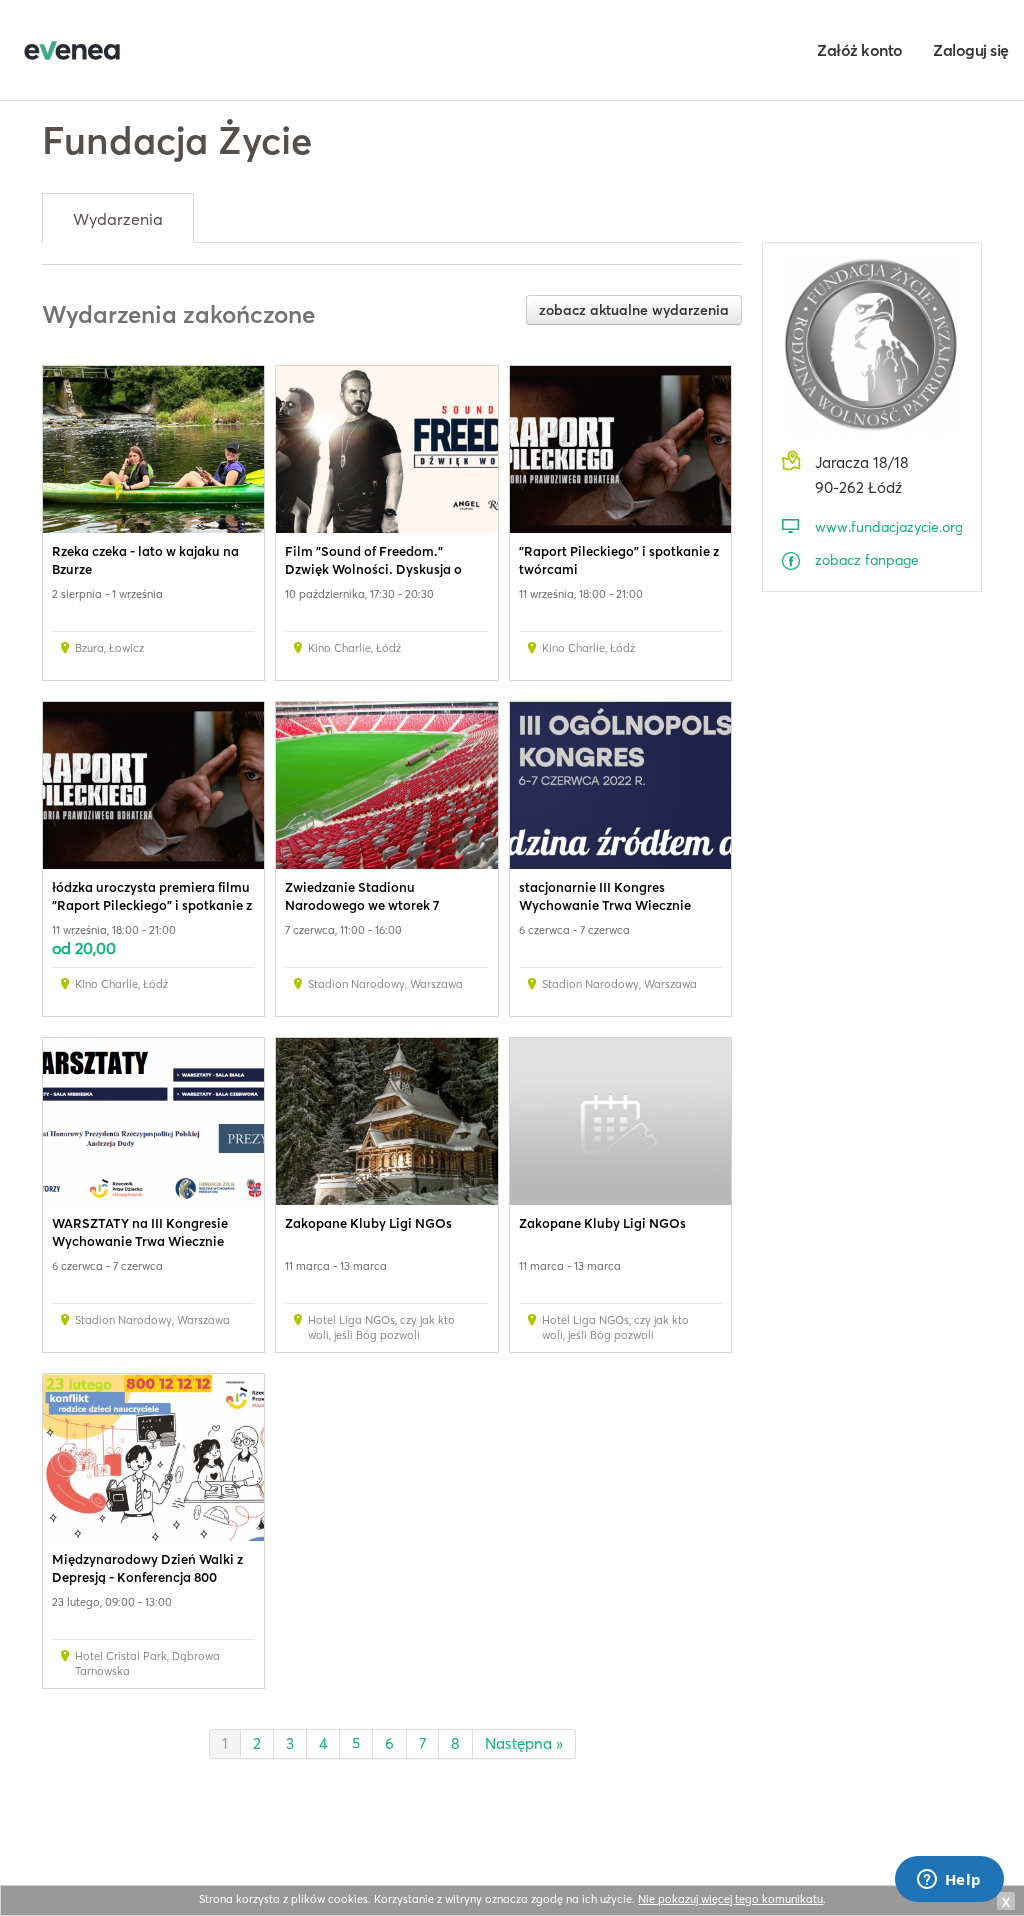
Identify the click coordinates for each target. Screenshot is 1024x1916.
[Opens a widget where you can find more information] (949, 1881)
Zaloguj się (971, 50)
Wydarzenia (118, 219)
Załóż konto (860, 50)
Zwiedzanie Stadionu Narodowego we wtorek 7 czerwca (362, 905)
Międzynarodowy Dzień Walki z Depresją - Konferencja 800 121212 (147, 1577)
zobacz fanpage (867, 560)
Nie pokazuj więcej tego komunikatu (730, 1899)
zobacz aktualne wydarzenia (634, 310)
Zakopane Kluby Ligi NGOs (368, 1223)
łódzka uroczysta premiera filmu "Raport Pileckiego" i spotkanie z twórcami (152, 905)
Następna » (524, 1743)
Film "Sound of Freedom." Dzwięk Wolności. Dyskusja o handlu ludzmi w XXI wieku (373, 569)
